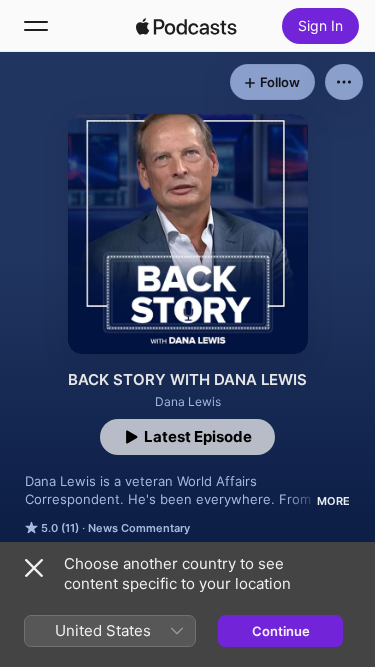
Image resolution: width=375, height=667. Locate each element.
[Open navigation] (36, 26)
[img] (187, 26)
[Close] (34, 568)
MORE (333, 501)
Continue (281, 631)
